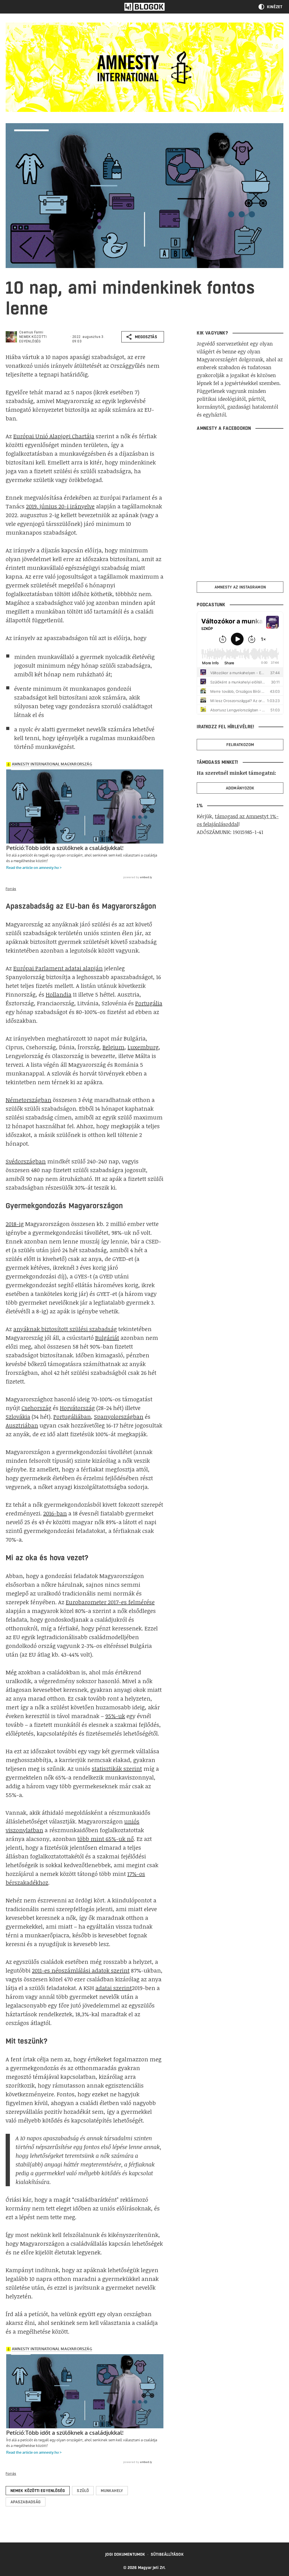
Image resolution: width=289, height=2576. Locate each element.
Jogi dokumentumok (125, 2554)
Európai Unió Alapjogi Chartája (54, 436)
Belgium (113, 1047)
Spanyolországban (119, 1417)
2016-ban (55, 1513)
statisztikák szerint (117, 1769)
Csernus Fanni (31, 332)
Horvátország (77, 1408)
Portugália (149, 1003)
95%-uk (115, 1716)
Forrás (11, 889)
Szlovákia (18, 1417)
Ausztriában (22, 1425)
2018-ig (15, 1224)
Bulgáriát (107, 1338)
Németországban (29, 1100)
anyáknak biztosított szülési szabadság (65, 1329)
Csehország (36, 1408)
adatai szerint (114, 1988)
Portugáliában (72, 1417)
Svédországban (26, 1161)
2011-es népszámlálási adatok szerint (81, 1970)
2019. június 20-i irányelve (60, 506)
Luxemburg (143, 1047)
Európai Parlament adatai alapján (58, 968)
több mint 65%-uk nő (106, 1839)
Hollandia (59, 994)
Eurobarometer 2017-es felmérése (110, 1602)
